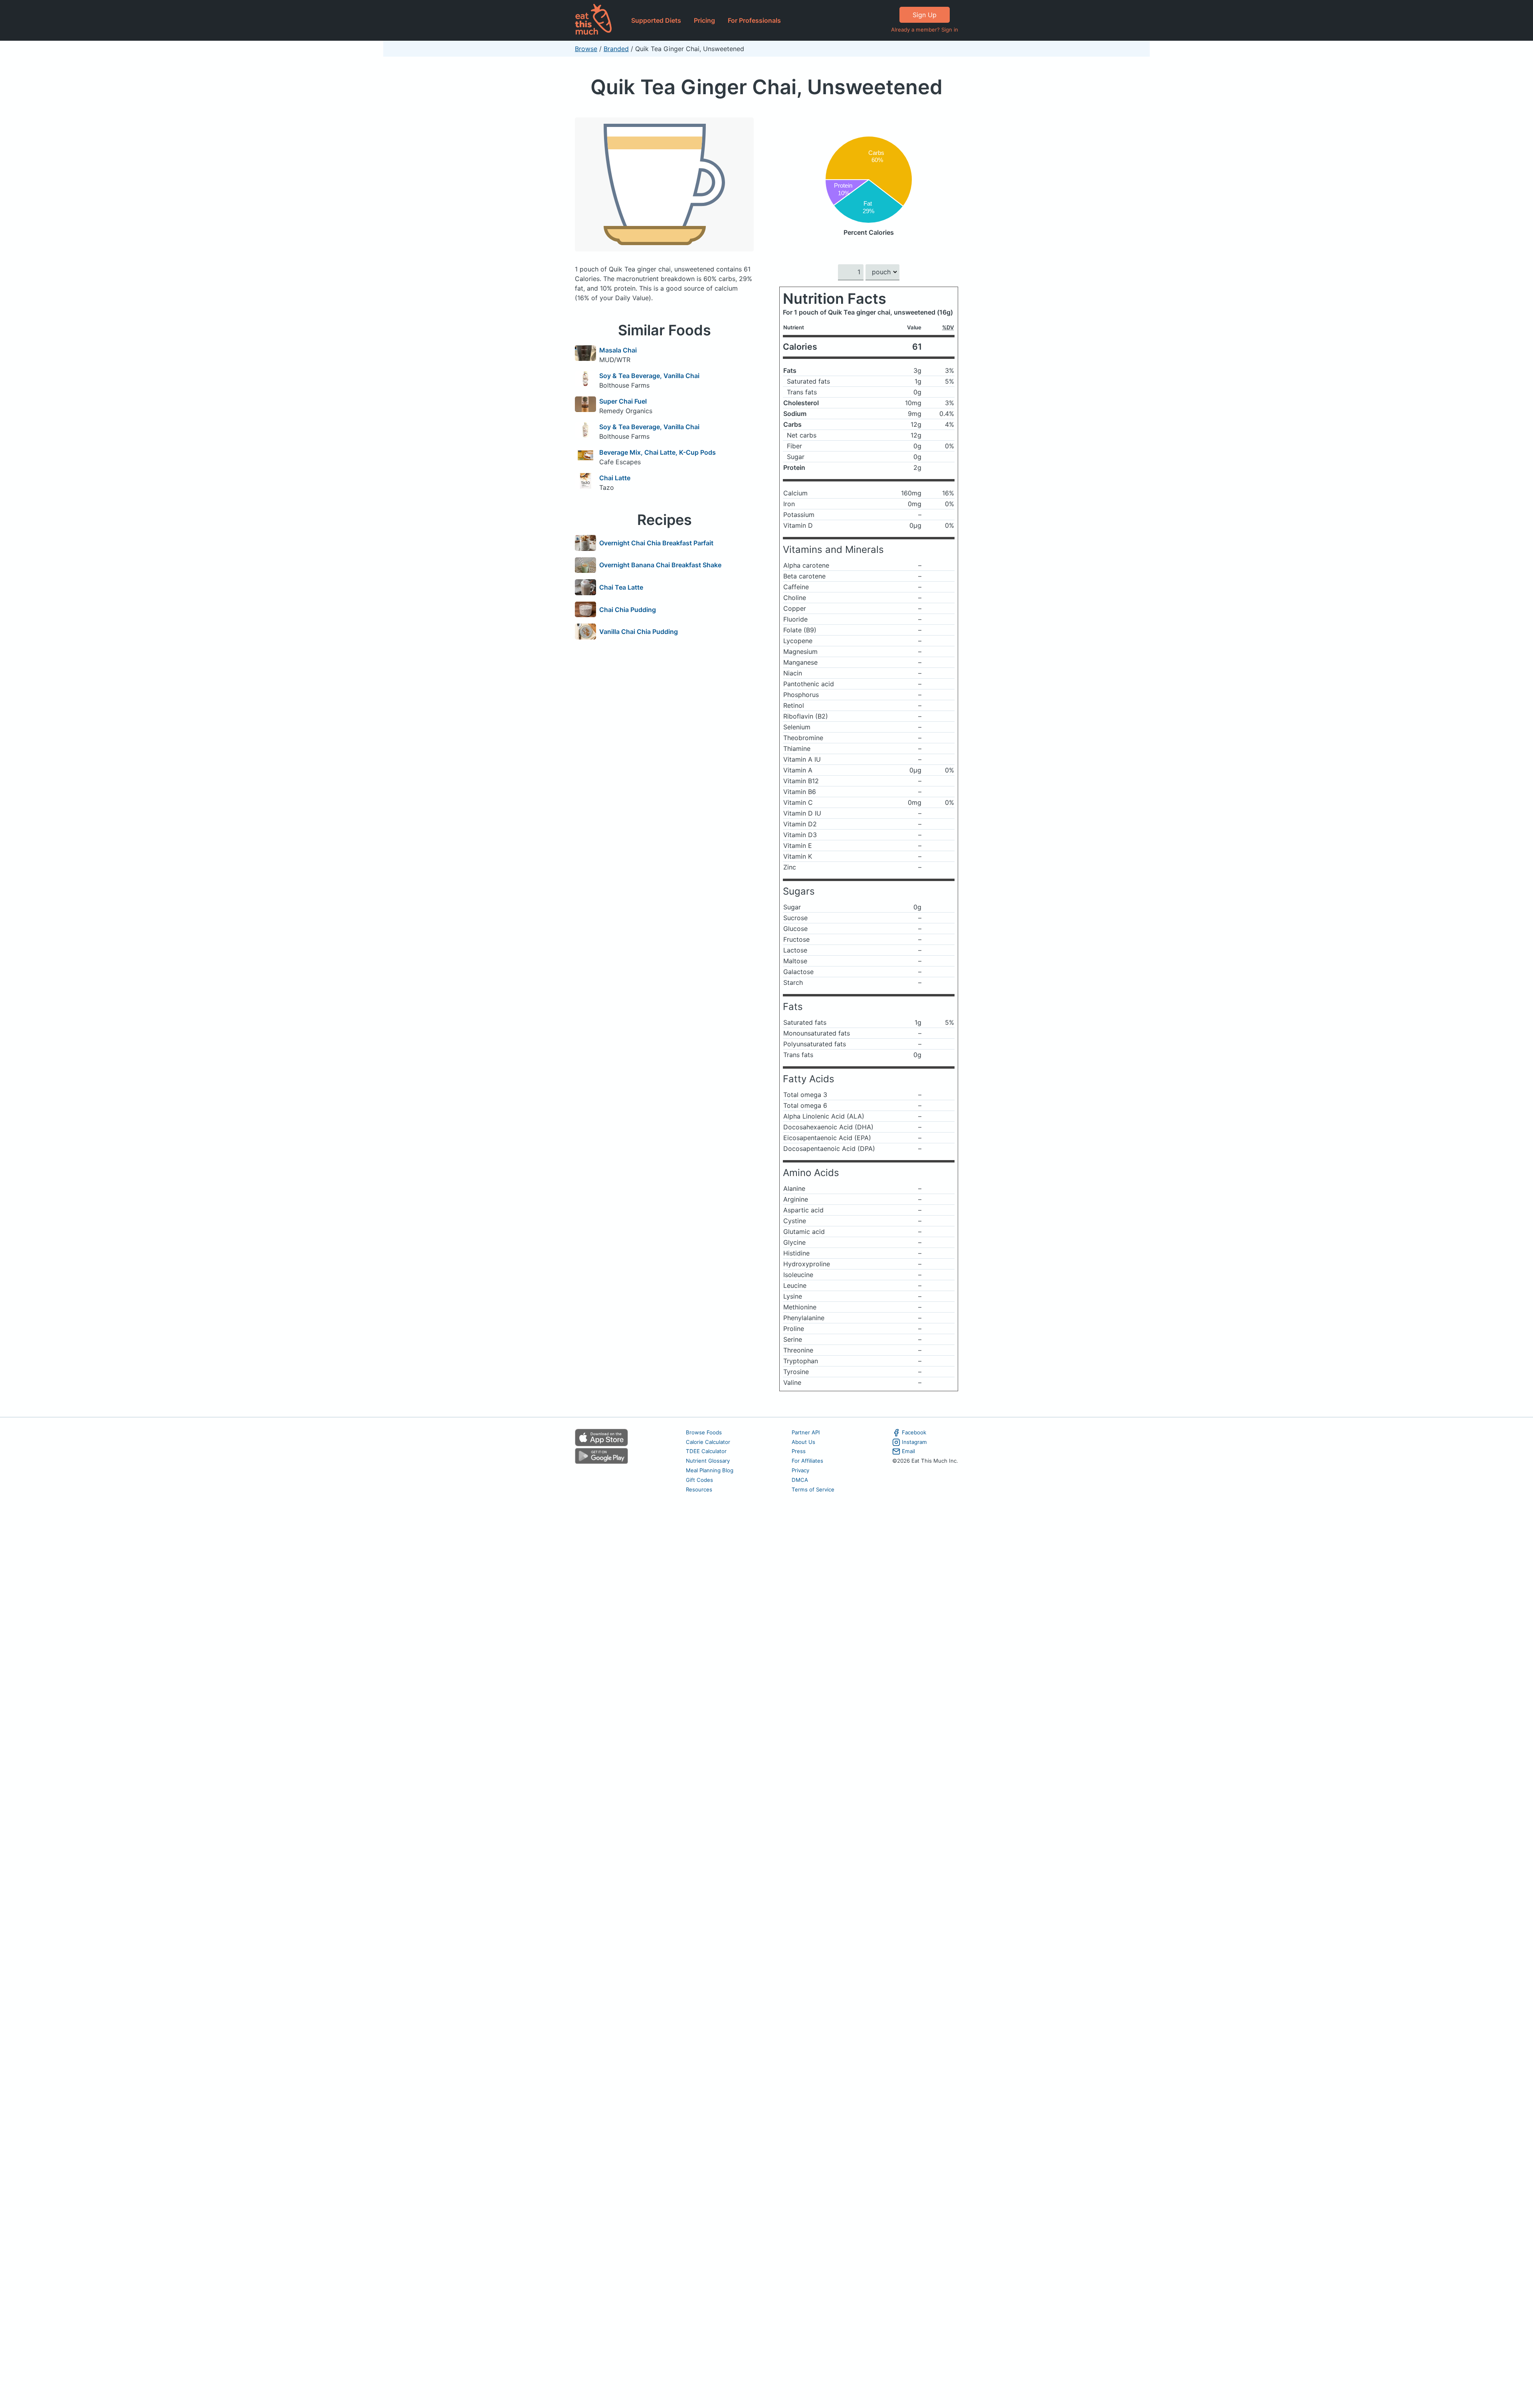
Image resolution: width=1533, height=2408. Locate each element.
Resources (699, 1489)
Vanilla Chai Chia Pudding (639, 632)
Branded (616, 49)
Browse (586, 49)
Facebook (914, 1432)
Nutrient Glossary (708, 1461)
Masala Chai (618, 350)
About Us (803, 1442)
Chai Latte (615, 478)
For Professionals (754, 20)
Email (908, 1451)
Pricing (704, 20)
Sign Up (925, 15)
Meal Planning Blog (710, 1470)
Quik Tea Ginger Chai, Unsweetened (766, 87)
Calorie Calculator (708, 1442)
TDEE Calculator (706, 1451)
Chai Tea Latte (621, 587)
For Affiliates (807, 1461)
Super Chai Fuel (623, 401)
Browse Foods (704, 1432)
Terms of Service (813, 1489)
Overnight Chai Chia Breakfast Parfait (656, 543)
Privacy (800, 1470)
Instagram (914, 1442)
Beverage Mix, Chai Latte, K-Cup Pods (658, 452)
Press (799, 1451)
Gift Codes (699, 1480)
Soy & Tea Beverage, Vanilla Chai (649, 376)
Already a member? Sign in (925, 30)
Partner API (806, 1432)
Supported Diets (656, 20)
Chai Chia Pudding (628, 610)
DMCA (800, 1480)
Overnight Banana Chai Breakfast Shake (660, 565)
